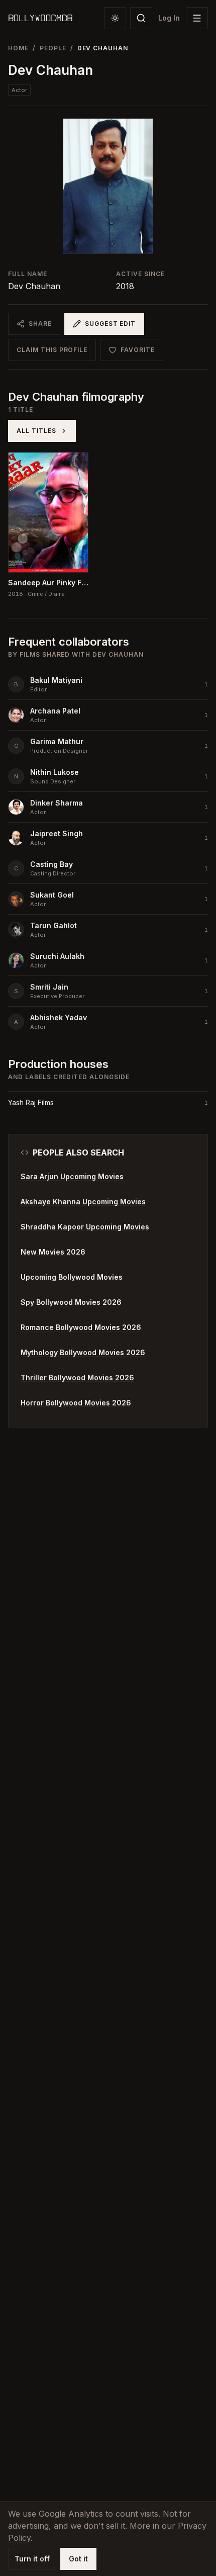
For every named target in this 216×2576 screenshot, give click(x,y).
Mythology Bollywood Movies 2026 (83, 1352)
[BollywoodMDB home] (40, 18)
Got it (78, 2559)
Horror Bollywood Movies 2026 (76, 1403)
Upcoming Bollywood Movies (72, 1277)
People (53, 48)
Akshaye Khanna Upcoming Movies (83, 1202)
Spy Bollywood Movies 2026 (71, 1302)
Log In (169, 18)
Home (18, 48)
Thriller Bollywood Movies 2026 (77, 1378)
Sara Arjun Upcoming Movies (72, 1176)
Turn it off (32, 2559)
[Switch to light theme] (115, 18)
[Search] (141, 18)
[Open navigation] (197, 18)
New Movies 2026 (53, 1252)
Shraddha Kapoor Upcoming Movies (85, 1227)
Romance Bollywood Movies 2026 (81, 1327)
